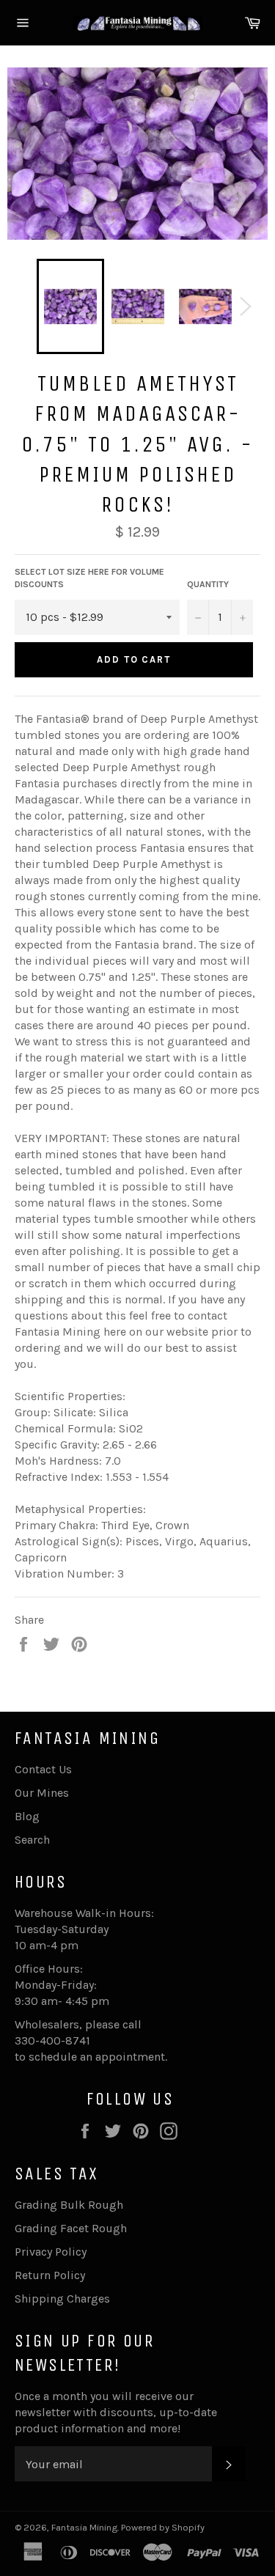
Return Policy (50, 2275)
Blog (27, 1816)
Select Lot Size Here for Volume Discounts (89, 578)
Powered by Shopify (163, 2527)
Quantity (208, 584)
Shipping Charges (62, 2299)
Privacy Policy (51, 2252)
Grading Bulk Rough (69, 2205)
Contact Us (43, 1769)
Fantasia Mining (84, 2527)
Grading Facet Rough (71, 2228)
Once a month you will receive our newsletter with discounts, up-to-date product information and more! (116, 2412)
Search (32, 1840)
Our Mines (42, 1793)
